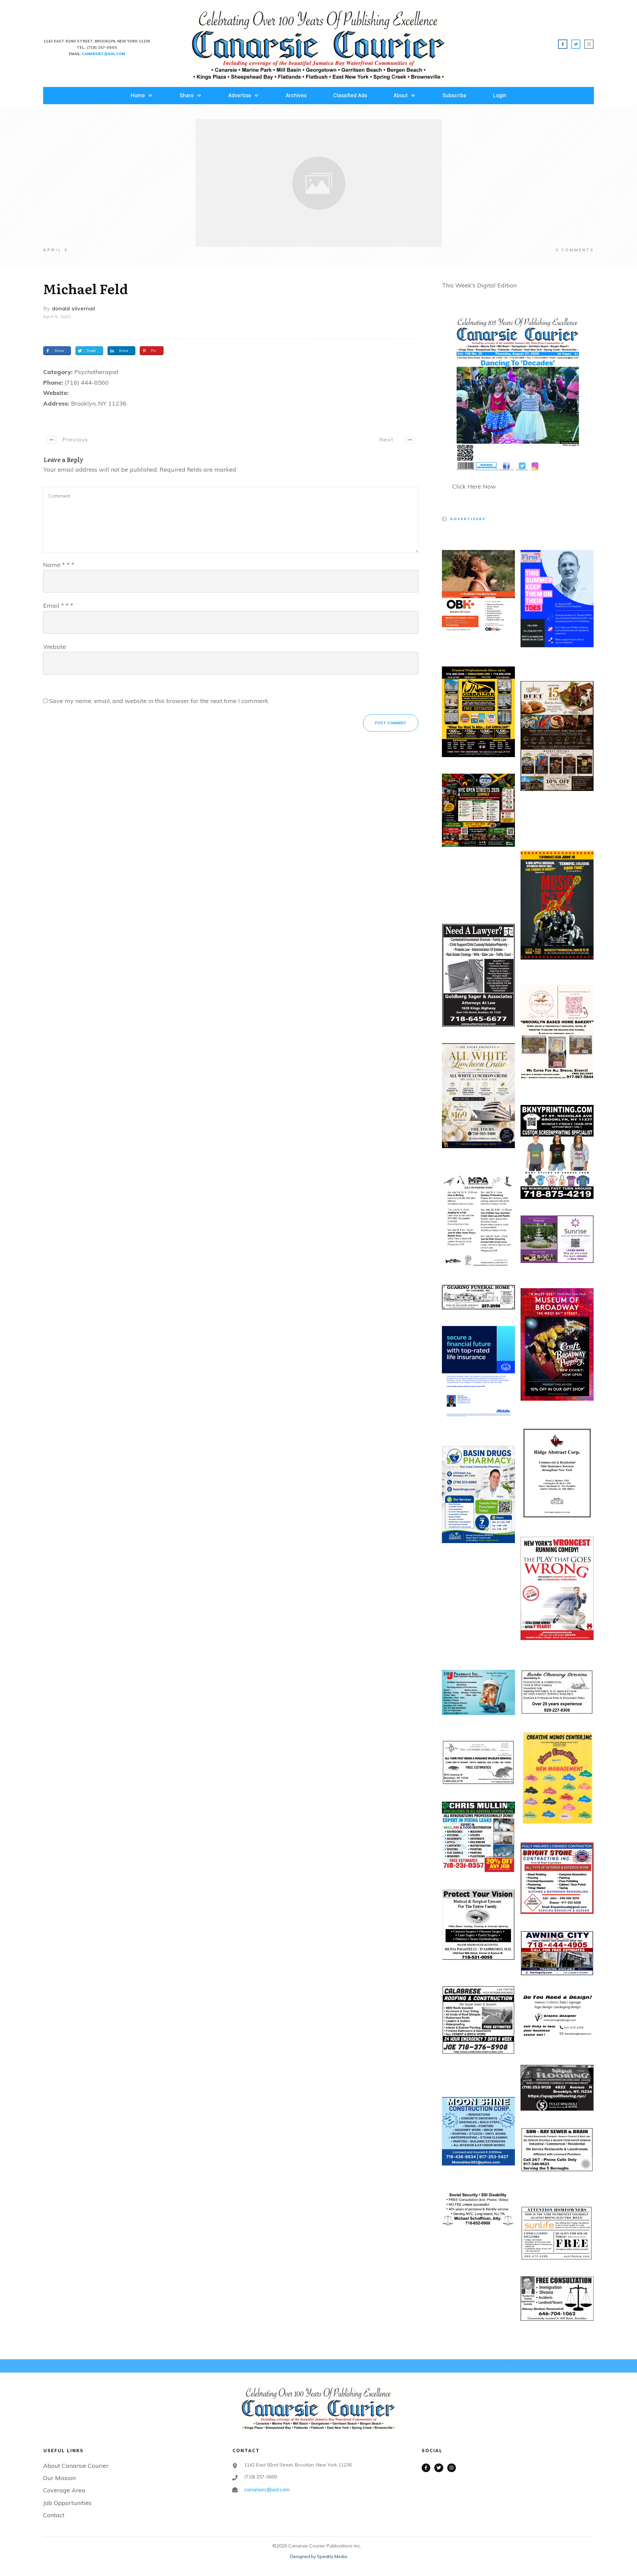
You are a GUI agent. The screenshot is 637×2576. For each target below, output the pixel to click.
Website (55, 647)
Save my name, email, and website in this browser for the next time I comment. (159, 701)
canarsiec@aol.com (267, 2489)
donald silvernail (74, 308)
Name (59, 565)
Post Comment (391, 723)
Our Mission (59, 2478)
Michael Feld (86, 288)
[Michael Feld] (319, 183)
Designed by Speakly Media (318, 2556)
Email (58, 606)
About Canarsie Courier (76, 2466)
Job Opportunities (67, 2503)
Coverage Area (64, 2490)
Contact (54, 2515)
